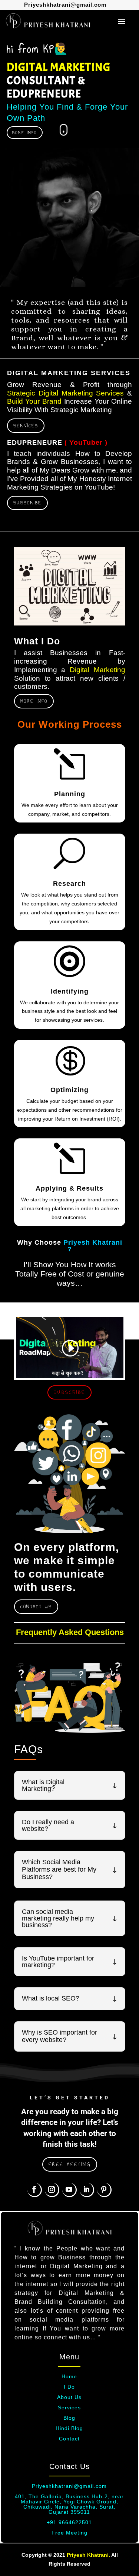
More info (34, 701)
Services (26, 426)
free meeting (70, 2164)
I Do (69, 2387)
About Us (69, 2397)
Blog (69, 2418)
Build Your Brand (34, 401)
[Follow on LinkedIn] (87, 2190)
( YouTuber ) (86, 443)
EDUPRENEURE (35, 443)
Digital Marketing (97, 670)
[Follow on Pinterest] (104, 2190)
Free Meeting (69, 2533)
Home (69, 2376)
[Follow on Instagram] (52, 2190)
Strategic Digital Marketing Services (66, 393)
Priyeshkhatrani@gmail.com (65, 5)
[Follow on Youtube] (69, 2190)
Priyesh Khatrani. (88, 2555)
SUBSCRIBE (27, 503)
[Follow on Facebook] (35, 2190)
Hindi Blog (69, 2428)
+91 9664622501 (69, 2522)
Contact (69, 2439)
